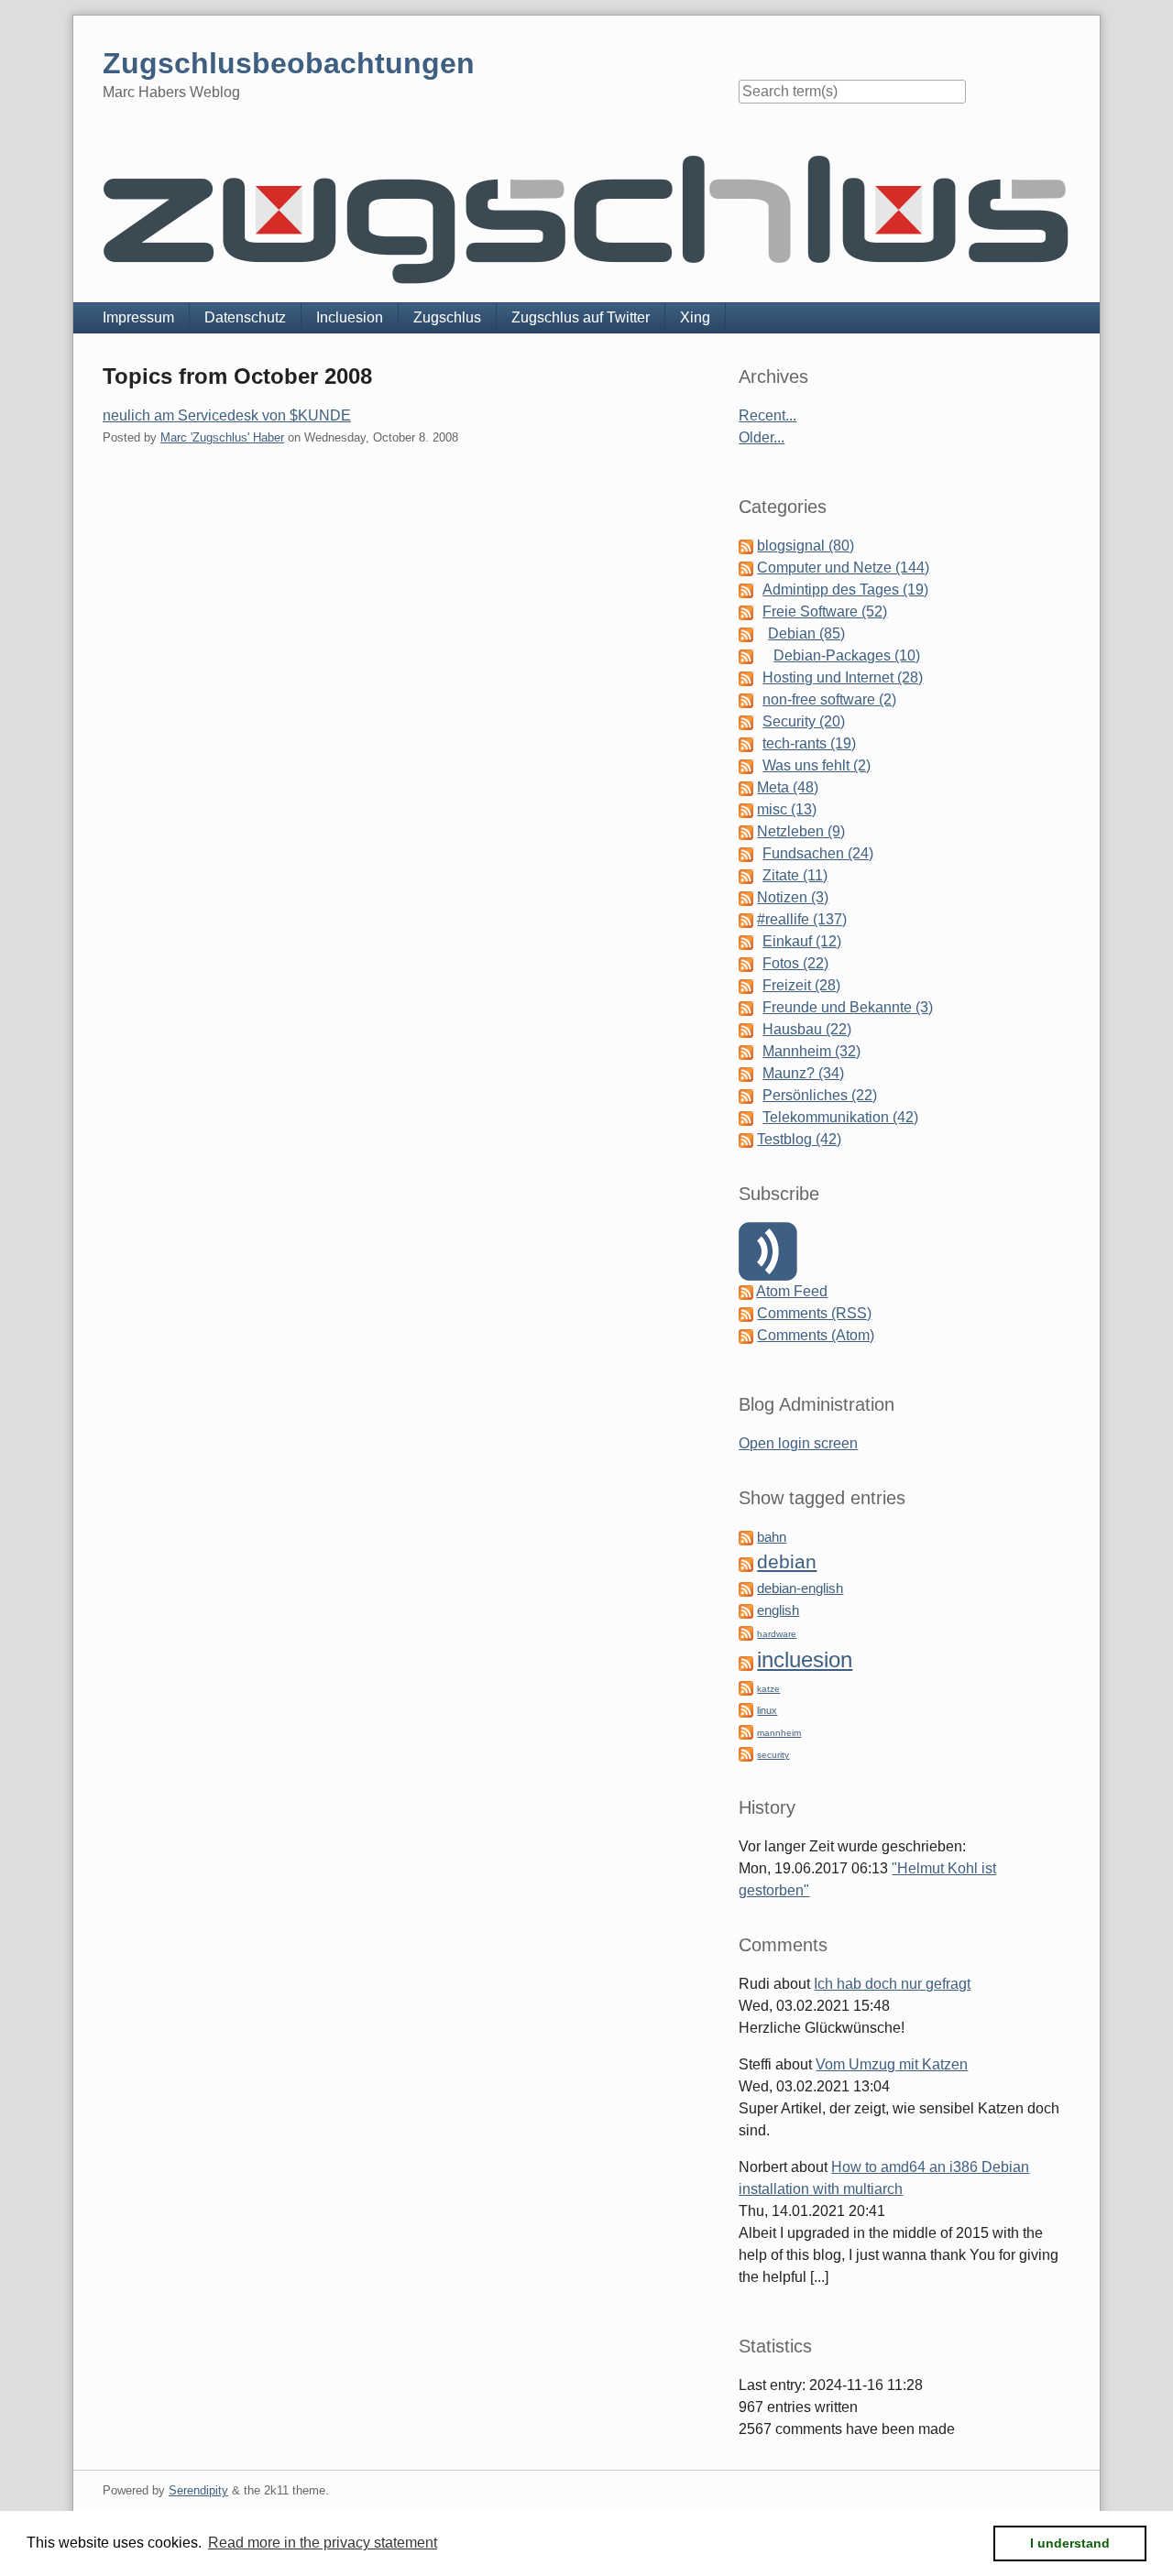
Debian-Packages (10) (847, 655)
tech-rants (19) (809, 743)
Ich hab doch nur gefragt (892, 1984)
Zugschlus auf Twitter (581, 317)
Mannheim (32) (811, 1051)
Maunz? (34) (803, 1073)
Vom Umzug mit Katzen (892, 2064)
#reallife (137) (802, 919)
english (778, 1610)
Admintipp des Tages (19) (845, 589)
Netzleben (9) (801, 831)
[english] (746, 1610)
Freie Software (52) (825, 611)
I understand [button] (1070, 2543)
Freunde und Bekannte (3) (848, 1007)
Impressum (138, 317)
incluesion (805, 1659)
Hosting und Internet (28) (843, 677)
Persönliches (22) (820, 1095)
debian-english (800, 1588)
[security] (746, 1753)
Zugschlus (447, 317)
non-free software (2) (829, 699)
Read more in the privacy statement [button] (323, 2543)
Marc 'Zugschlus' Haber (222, 437)
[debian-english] (746, 1588)
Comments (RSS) (814, 1313)
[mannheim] (746, 1731)
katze (768, 1689)
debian (787, 1562)
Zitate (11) (795, 875)
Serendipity (198, 2490)
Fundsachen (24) (818, 853)
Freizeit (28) (801, 985)
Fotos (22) (795, 963)
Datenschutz (245, 317)
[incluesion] (746, 1662)
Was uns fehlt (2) (817, 765)
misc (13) (787, 809)
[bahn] (746, 1537)
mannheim (779, 1733)
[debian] (746, 1563)
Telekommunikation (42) (840, 1117)
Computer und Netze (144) (843, 568)
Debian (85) (806, 633)
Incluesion (350, 317)
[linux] (746, 1709)
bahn (772, 1537)
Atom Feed (792, 1291)
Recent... (767, 415)
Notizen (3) (793, 897)
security (773, 1755)
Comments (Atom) (816, 1335)
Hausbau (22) (807, 1029)
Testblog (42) (799, 1139)
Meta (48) (788, 787)
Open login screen (798, 1443)
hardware (777, 1634)
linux (767, 1710)
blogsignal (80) (806, 546)
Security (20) (804, 721)
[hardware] (746, 1632)
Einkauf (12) (802, 941)
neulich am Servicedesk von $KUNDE (227, 415)
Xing (695, 317)
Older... (762, 437)
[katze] (746, 1687)
